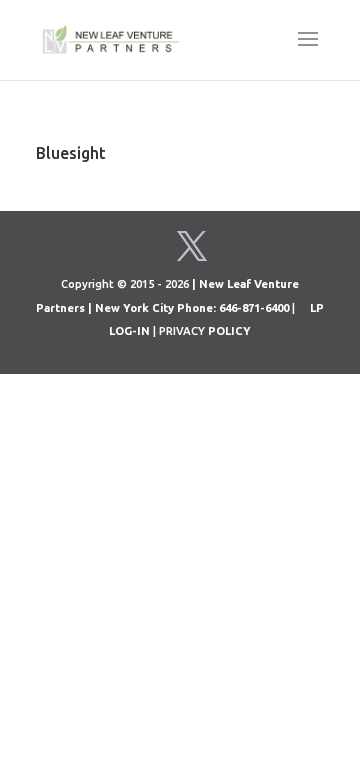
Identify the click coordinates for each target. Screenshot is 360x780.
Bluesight (71, 153)
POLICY (229, 331)
